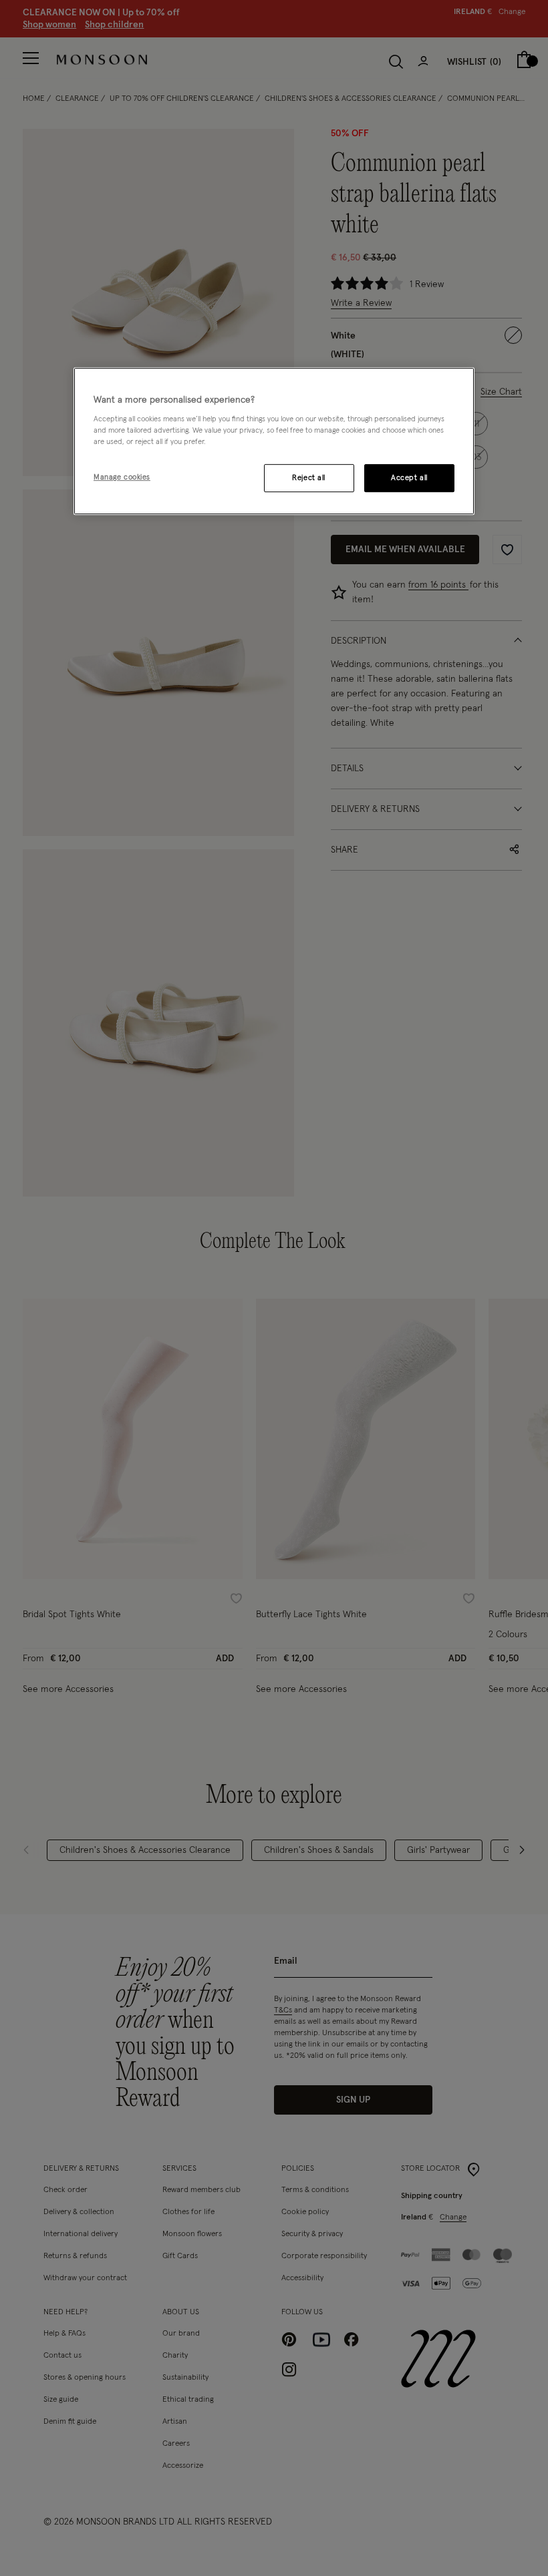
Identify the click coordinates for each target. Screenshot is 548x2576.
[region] (274, 441)
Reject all (309, 478)
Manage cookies (122, 478)
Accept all (409, 478)
